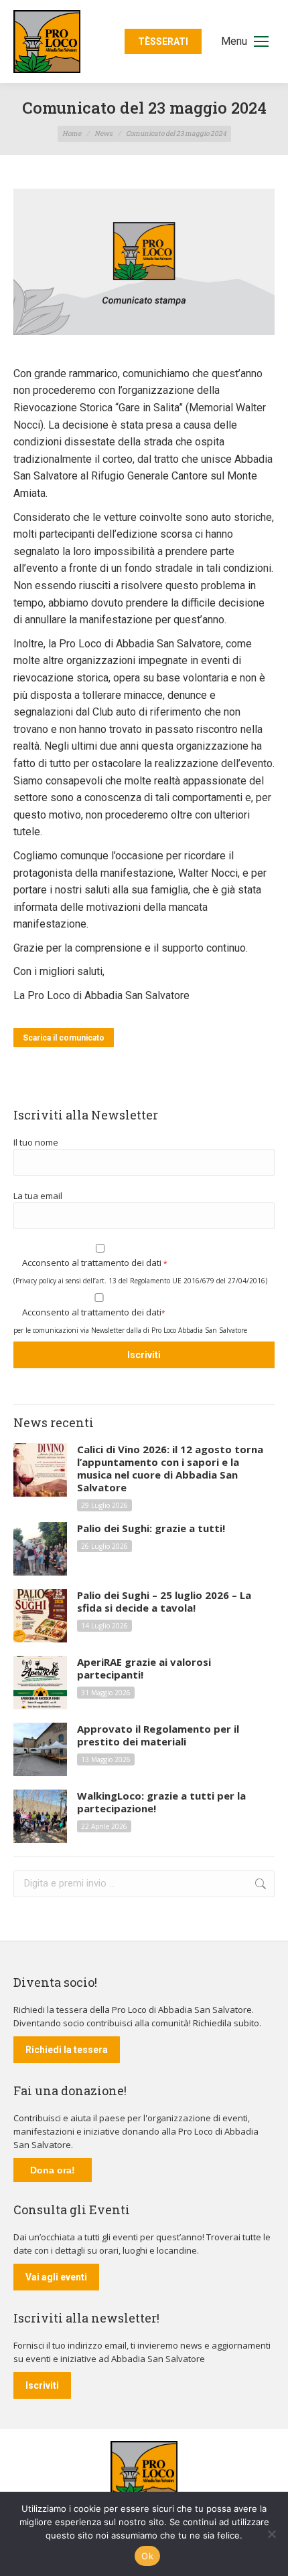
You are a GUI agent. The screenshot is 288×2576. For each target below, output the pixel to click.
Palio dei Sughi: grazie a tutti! (151, 1528)
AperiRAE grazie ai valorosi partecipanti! (144, 1669)
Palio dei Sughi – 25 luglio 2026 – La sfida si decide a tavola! (164, 1602)
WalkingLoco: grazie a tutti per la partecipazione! (161, 1802)
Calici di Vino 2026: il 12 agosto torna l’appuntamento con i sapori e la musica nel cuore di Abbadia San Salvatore (170, 1469)
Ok (147, 2556)
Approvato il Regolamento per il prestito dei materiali (158, 1735)
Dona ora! (53, 2170)
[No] (271, 2534)
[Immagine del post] (40, 1470)
